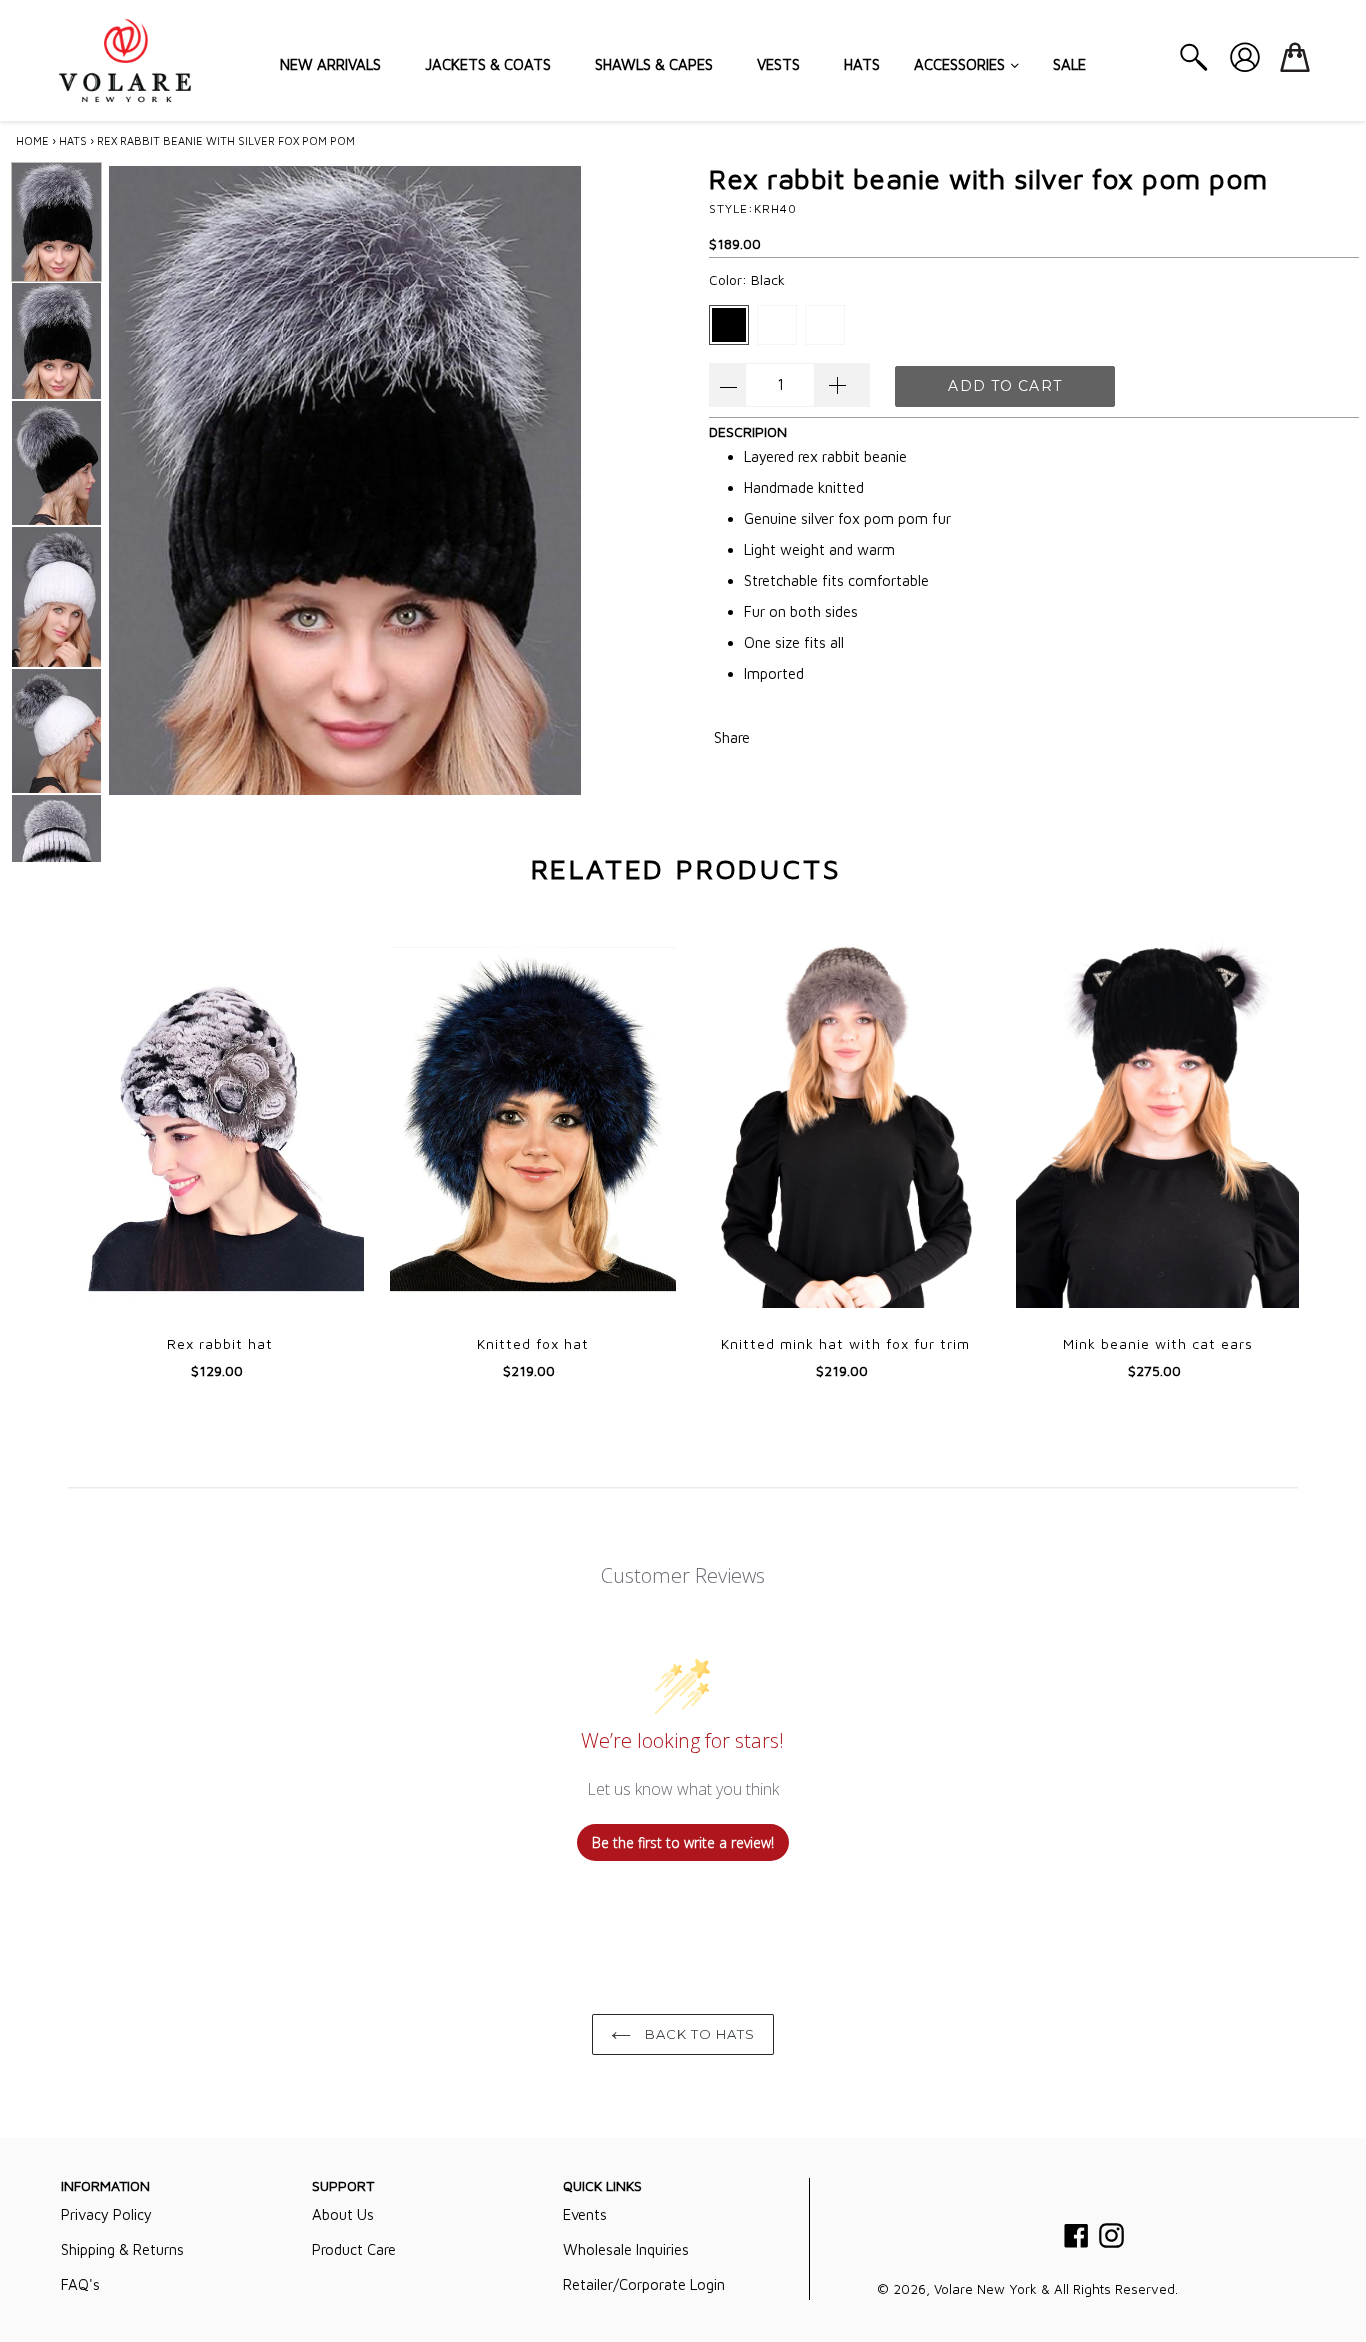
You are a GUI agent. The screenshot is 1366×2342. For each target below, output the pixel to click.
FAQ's (80, 2284)
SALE (1069, 64)
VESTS (778, 64)
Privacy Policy (106, 2214)
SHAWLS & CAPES (654, 64)
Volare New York (985, 2289)
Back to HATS (698, 2034)
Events (585, 2214)
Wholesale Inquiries (626, 2249)
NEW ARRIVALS (330, 64)
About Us (343, 2214)
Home (32, 140)
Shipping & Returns (122, 2249)
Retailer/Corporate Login (644, 2284)
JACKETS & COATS (488, 64)
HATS (862, 64)
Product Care (354, 2249)
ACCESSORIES (961, 64)
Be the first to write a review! (683, 1842)
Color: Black (747, 279)
